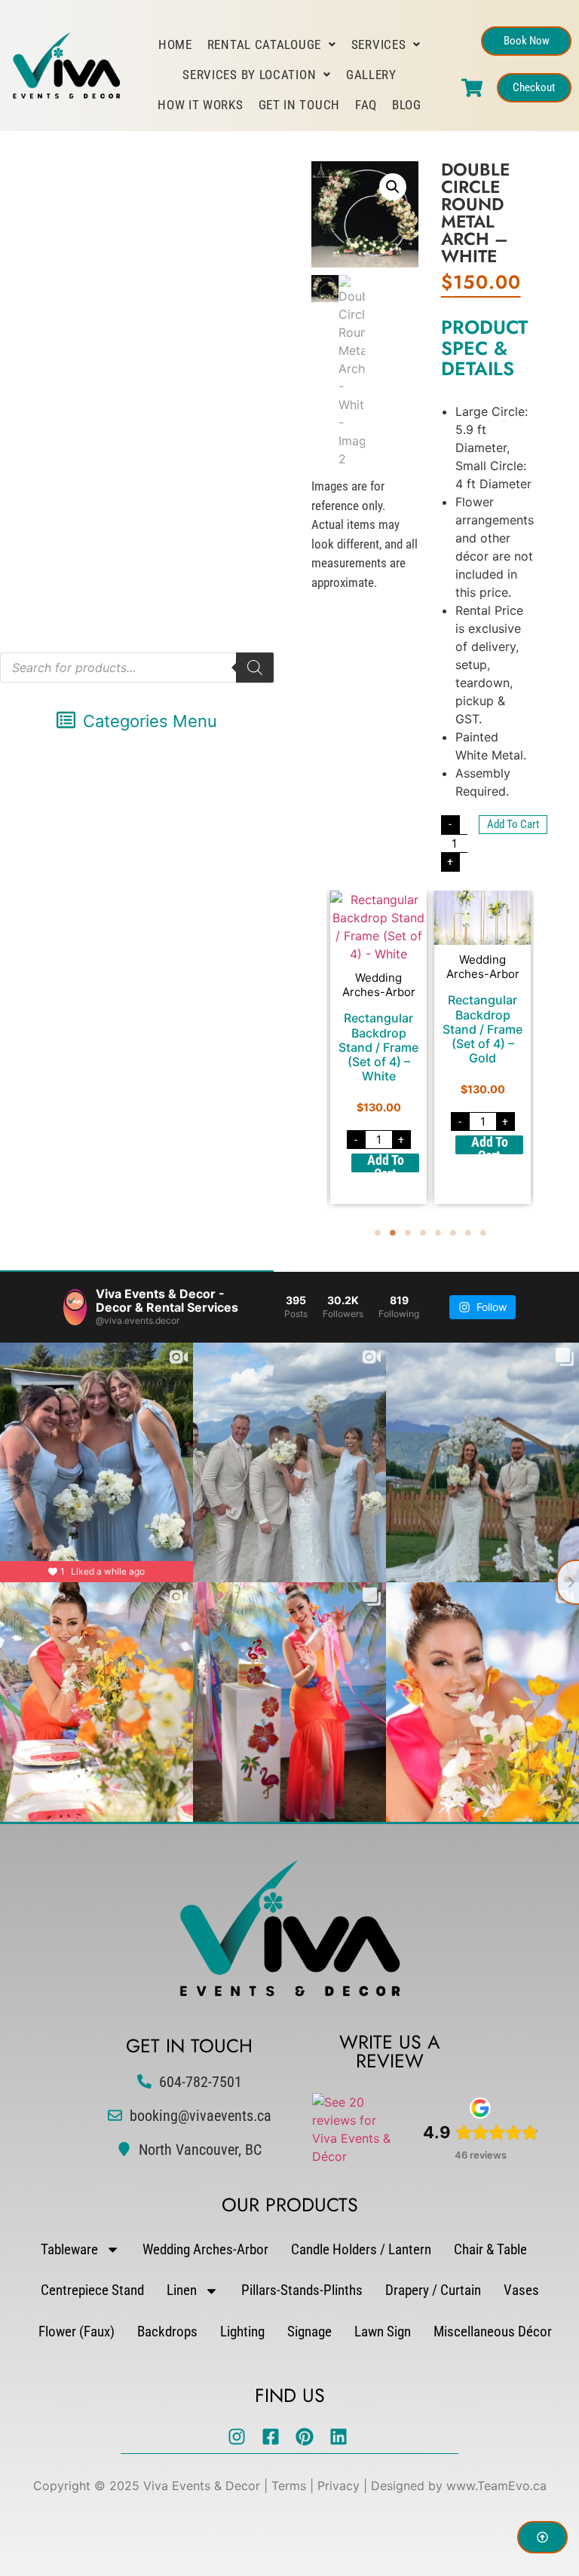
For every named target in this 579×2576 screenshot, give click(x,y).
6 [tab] (453, 1233)
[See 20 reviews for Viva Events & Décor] (356, 2156)
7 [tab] (468, 1233)
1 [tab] (378, 1233)
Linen (182, 2290)
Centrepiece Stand (92, 2290)
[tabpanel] (378, 1047)
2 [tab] (393, 1233)
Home (175, 44)
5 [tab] (438, 1233)
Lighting (242, 2332)
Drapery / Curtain (433, 2290)
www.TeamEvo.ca (496, 2486)
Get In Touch (299, 105)
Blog (407, 105)
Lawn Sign (383, 2332)
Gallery (371, 75)
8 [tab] (483, 1233)
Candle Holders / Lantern (361, 2249)
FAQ (366, 105)
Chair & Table (490, 2249)
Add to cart (513, 824)
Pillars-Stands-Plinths (302, 2290)
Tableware (69, 2249)
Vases (521, 2290)
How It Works (200, 105)
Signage (309, 2332)
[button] (137, 721)
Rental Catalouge (264, 44)
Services (379, 44)
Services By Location (249, 75)
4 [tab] (423, 1233)
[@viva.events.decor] (75, 1307)
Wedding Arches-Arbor (205, 2249)
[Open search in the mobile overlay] (137, 668)
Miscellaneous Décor (493, 2332)
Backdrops (167, 2332)
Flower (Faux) (77, 2332)
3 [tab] (408, 1233)
